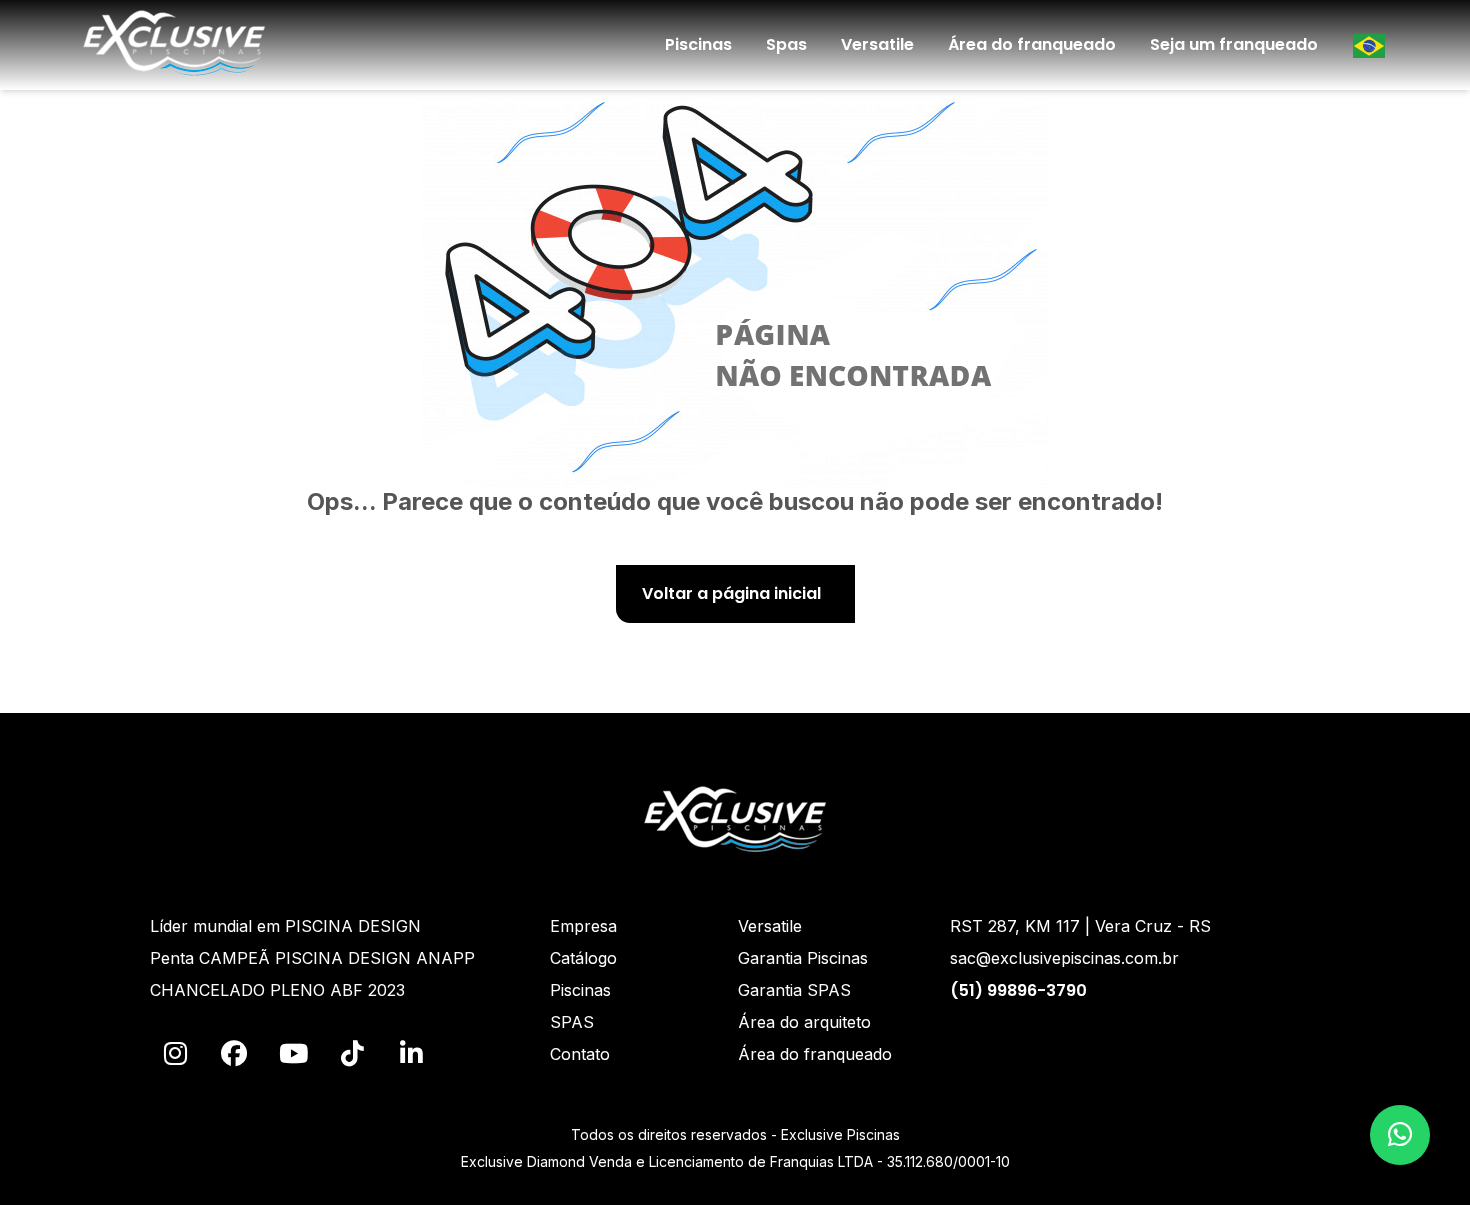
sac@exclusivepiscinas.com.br (1064, 958)
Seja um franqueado (1234, 44)
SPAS (572, 1022)
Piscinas (698, 44)
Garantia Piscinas (803, 958)
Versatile (877, 44)
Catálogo (583, 958)
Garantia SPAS (794, 990)
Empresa (583, 926)
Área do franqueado (1032, 44)
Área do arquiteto (804, 1022)
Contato (580, 1054)
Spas (786, 44)
